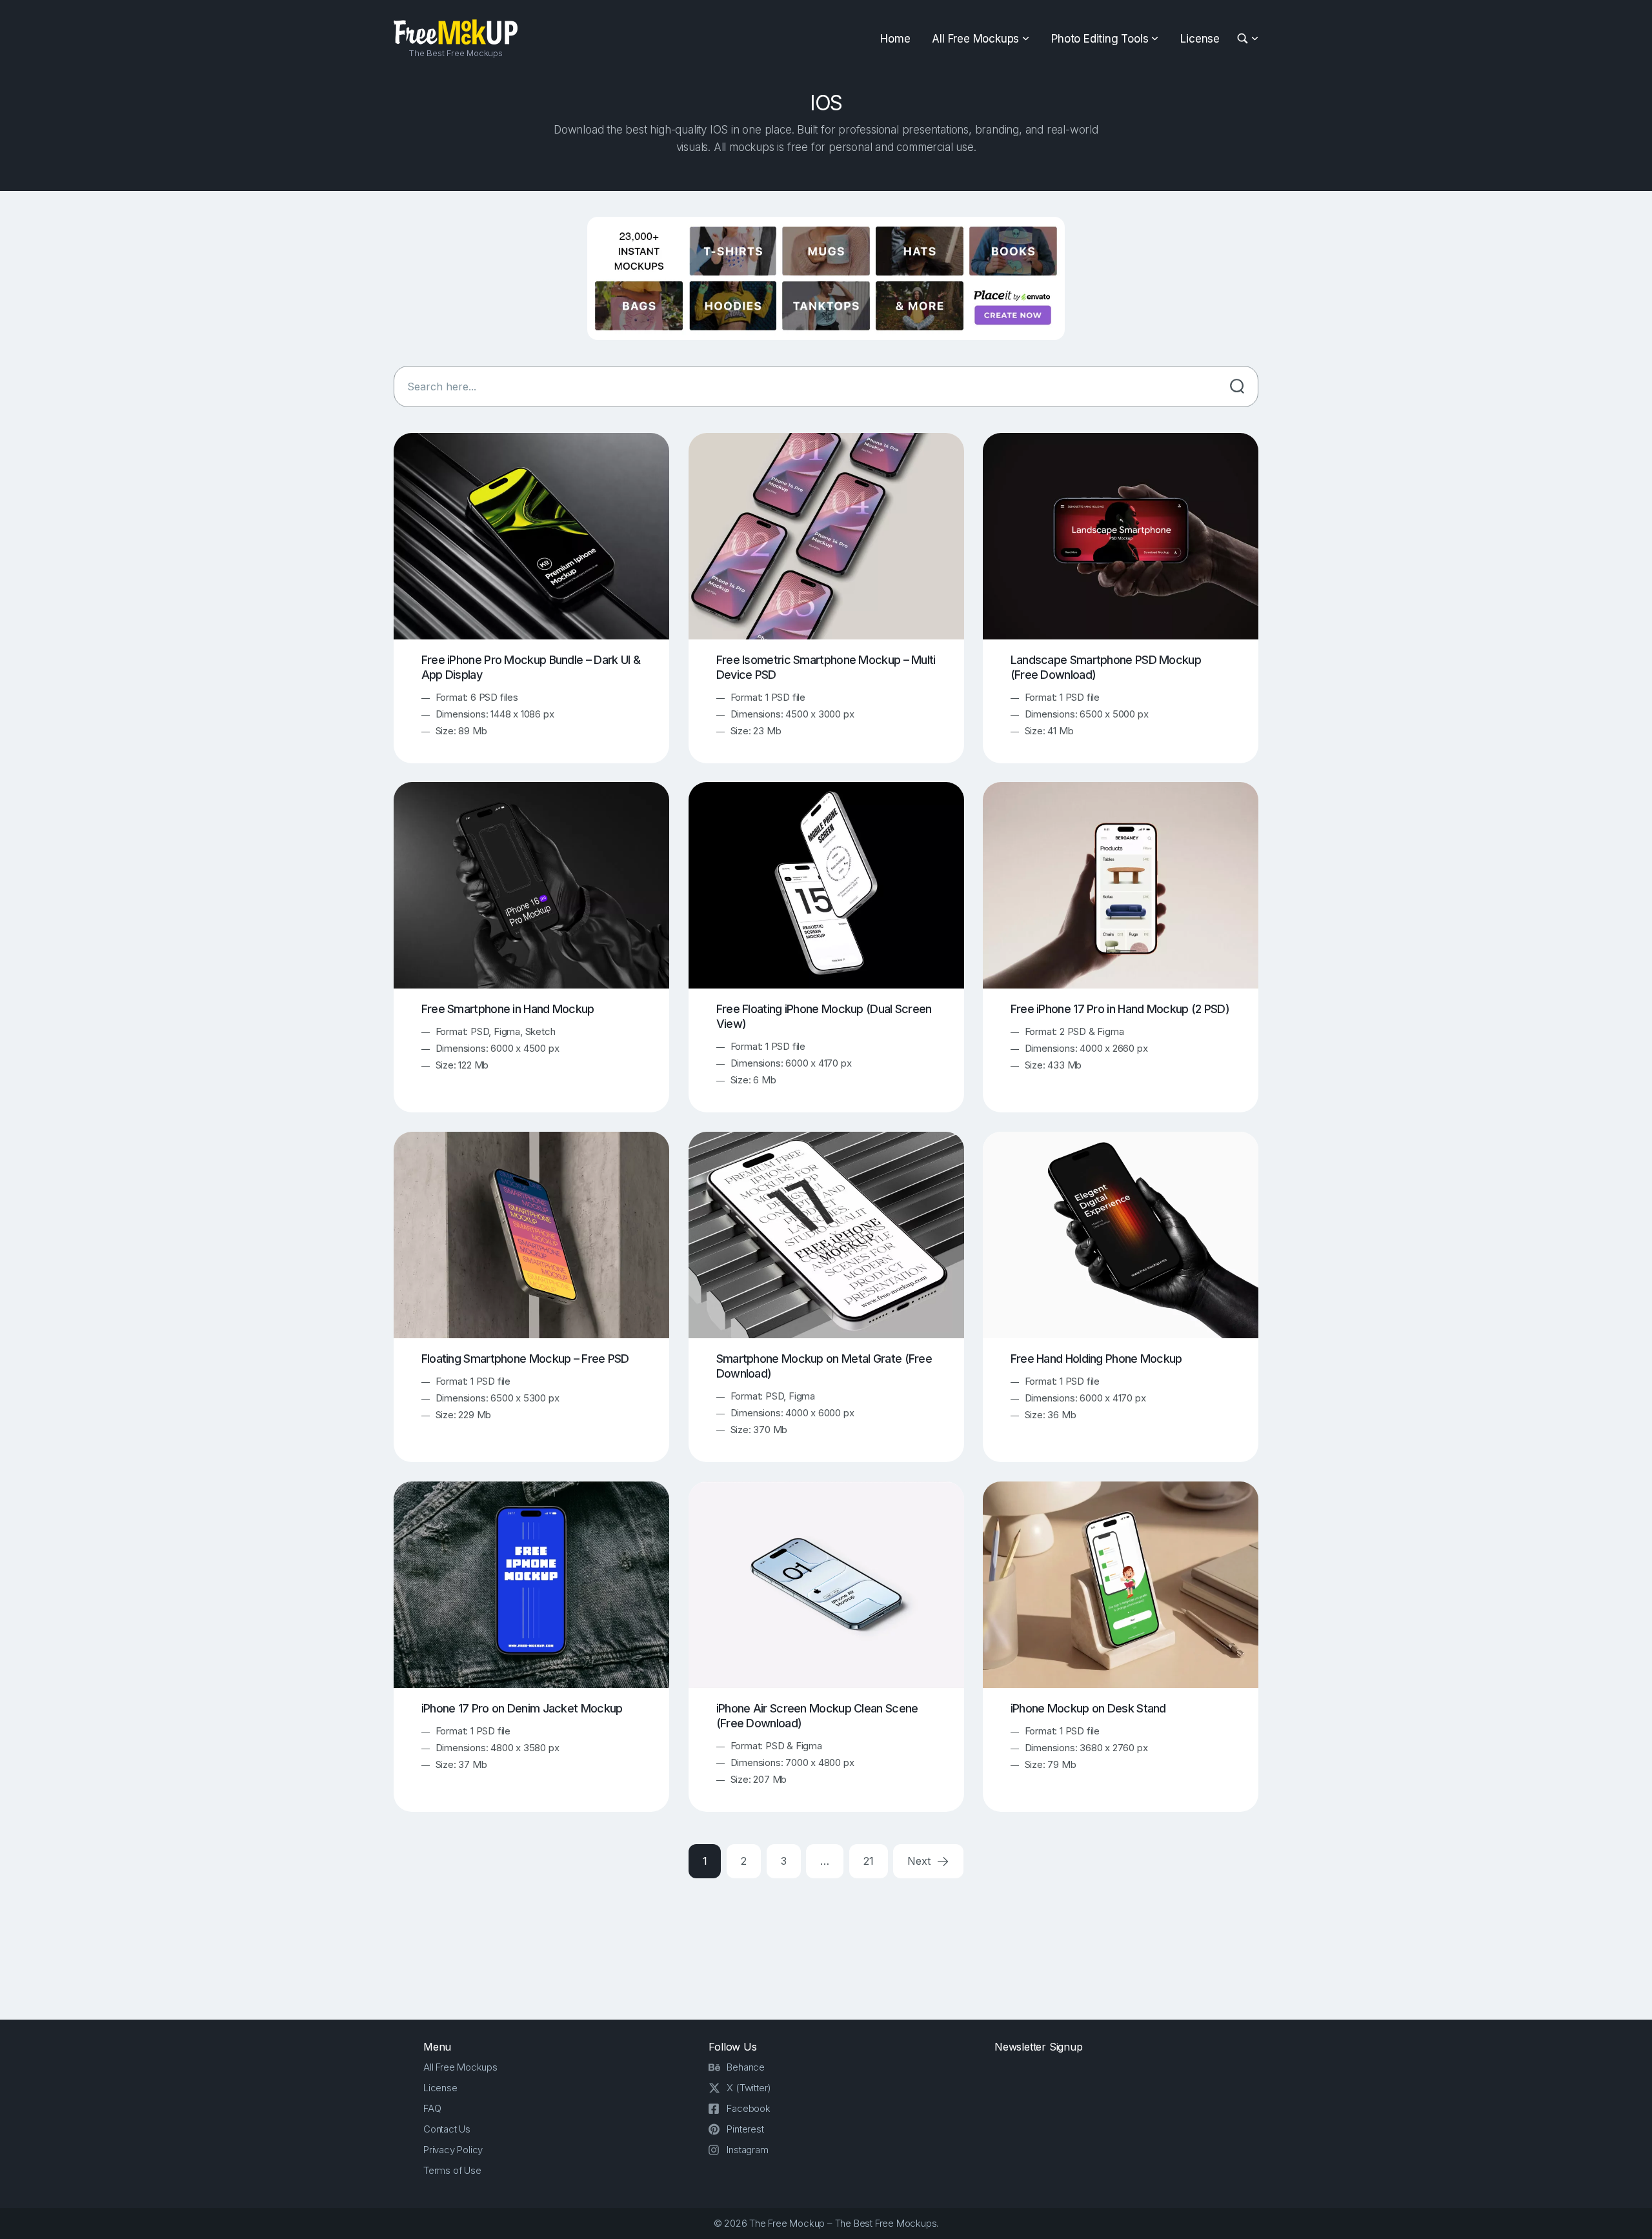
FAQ (432, 2108)
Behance (746, 2067)
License (1200, 39)
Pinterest (745, 2129)
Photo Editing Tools (1100, 39)
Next (920, 1861)
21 (869, 1861)
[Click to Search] (1237, 387)
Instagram (747, 2150)
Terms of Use (452, 2170)
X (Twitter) (749, 2088)
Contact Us (447, 2129)
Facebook (748, 2108)
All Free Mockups (975, 39)
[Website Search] (1244, 39)
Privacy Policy (453, 2150)
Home (895, 39)
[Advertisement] (826, 1947)
